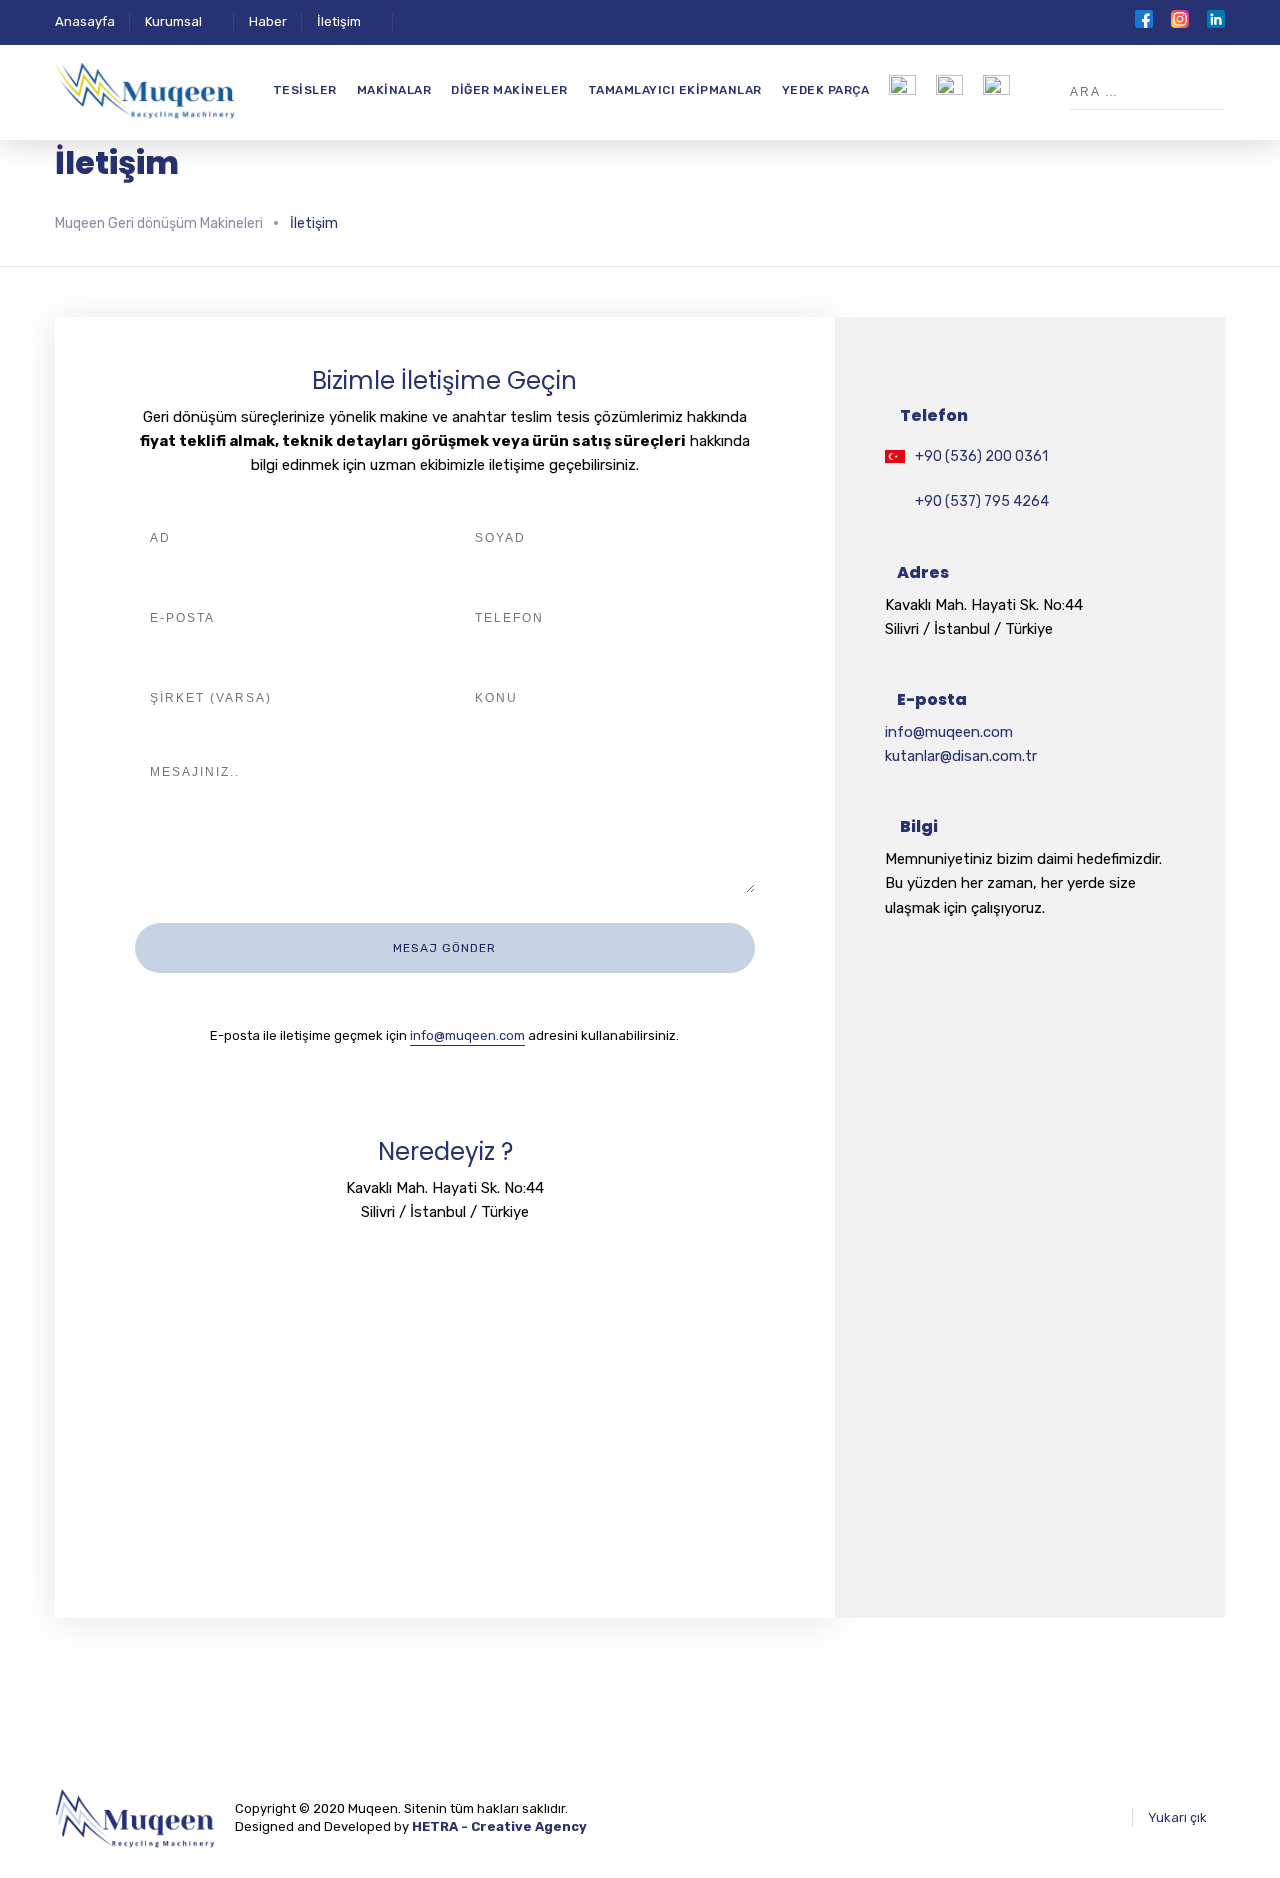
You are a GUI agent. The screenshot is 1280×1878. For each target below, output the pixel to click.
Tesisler (305, 90)
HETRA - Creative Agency (499, 1826)
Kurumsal (173, 21)
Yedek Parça (826, 90)
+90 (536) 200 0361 (981, 456)
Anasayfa (85, 21)
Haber (268, 21)
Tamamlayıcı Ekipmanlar (675, 90)
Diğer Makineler (509, 90)
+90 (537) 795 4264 (982, 501)
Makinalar (394, 90)
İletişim (339, 21)
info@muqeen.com (467, 1035)
